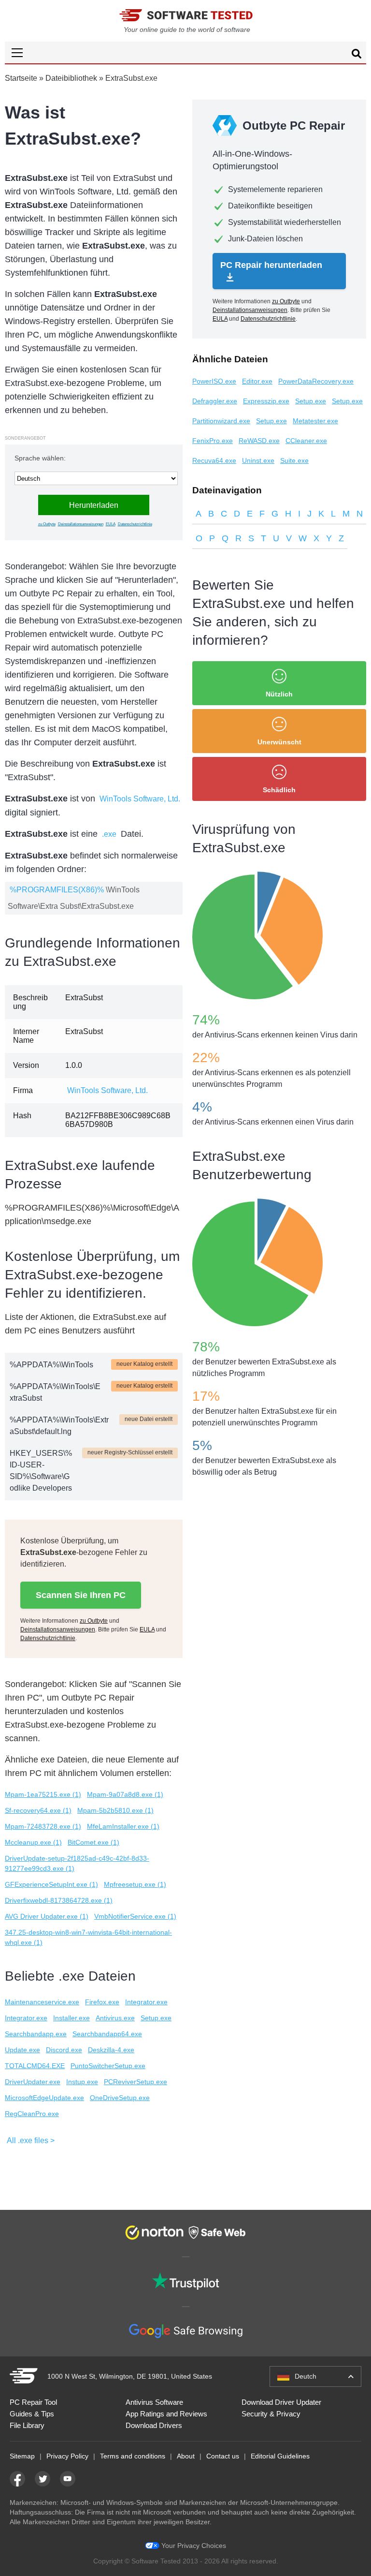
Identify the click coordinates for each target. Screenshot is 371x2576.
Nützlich (279, 694)
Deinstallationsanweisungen (81, 524)
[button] (185, 52)
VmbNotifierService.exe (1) (135, 1916)
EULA (111, 524)
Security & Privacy (271, 2414)
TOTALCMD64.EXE (35, 2066)
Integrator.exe (146, 2002)
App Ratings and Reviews (166, 2414)
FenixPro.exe (213, 441)
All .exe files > (31, 2140)
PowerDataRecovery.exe (316, 381)
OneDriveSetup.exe (120, 2098)
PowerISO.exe (214, 381)
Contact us (223, 2456)
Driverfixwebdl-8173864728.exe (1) (59, 1900)
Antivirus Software (154, 2402)
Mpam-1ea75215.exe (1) (43, 1794)
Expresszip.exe (266, 401)
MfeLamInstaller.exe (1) (123, 1826)
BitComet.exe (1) (93, 1842)
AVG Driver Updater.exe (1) (47, 1916)
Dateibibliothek (71, 78)
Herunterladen (94, 505)
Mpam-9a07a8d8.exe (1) (125, 1794)
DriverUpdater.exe (33, 2082)
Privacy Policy (67, 2456)
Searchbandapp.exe (36, 2034)
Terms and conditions (133, 2456)
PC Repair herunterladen (271, 265)
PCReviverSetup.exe (136, 2082)
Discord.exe (64, 2050)
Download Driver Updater (281, 2402)
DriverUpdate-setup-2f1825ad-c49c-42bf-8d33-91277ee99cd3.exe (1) (77, 1863)
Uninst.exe (258, 460)
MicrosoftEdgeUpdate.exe (44, 2098)
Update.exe (22, 2050)
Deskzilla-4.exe (111, 2050)
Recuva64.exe (214, 460)
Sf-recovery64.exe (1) (38, 1810)
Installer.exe (71, 2018)
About (186, 2456)
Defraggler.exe (215, 401)
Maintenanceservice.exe (42, 2002)
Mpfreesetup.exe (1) (135, 1884)
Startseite (21, 78)
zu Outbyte (47, 524)
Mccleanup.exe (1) (33, 1842)
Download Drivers (154, 2425)
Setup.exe (156, 2018)
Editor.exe (257, 381)
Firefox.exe (102, 2002)
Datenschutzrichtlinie (135, 524)
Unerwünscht (279, 742)
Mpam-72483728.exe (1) (43, 1826)
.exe (109, 834)
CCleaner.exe (306, 441)
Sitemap (22, 2456)
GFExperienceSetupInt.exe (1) (51, 1884)
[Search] (357, 55)
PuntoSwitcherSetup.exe (108, 2066)
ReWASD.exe (259, 441)
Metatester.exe (315, 421)
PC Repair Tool (33, 2402)
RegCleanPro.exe (32, 2114)
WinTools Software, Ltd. (140, 799)
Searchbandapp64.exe (107, 2034)
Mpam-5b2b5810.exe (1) (115, 1810)
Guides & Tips (32, 2414)
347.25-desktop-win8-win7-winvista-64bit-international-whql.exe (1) (88, 1937)
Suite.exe (294, 460)
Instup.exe (82, 2082)
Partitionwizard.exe (221, 421)
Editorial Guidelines (280, 2456)
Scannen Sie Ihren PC (81, 1595)
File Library (27, 2425)
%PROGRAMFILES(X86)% (57, 890)
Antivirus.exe (115, 2018)
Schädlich (279, 790)
